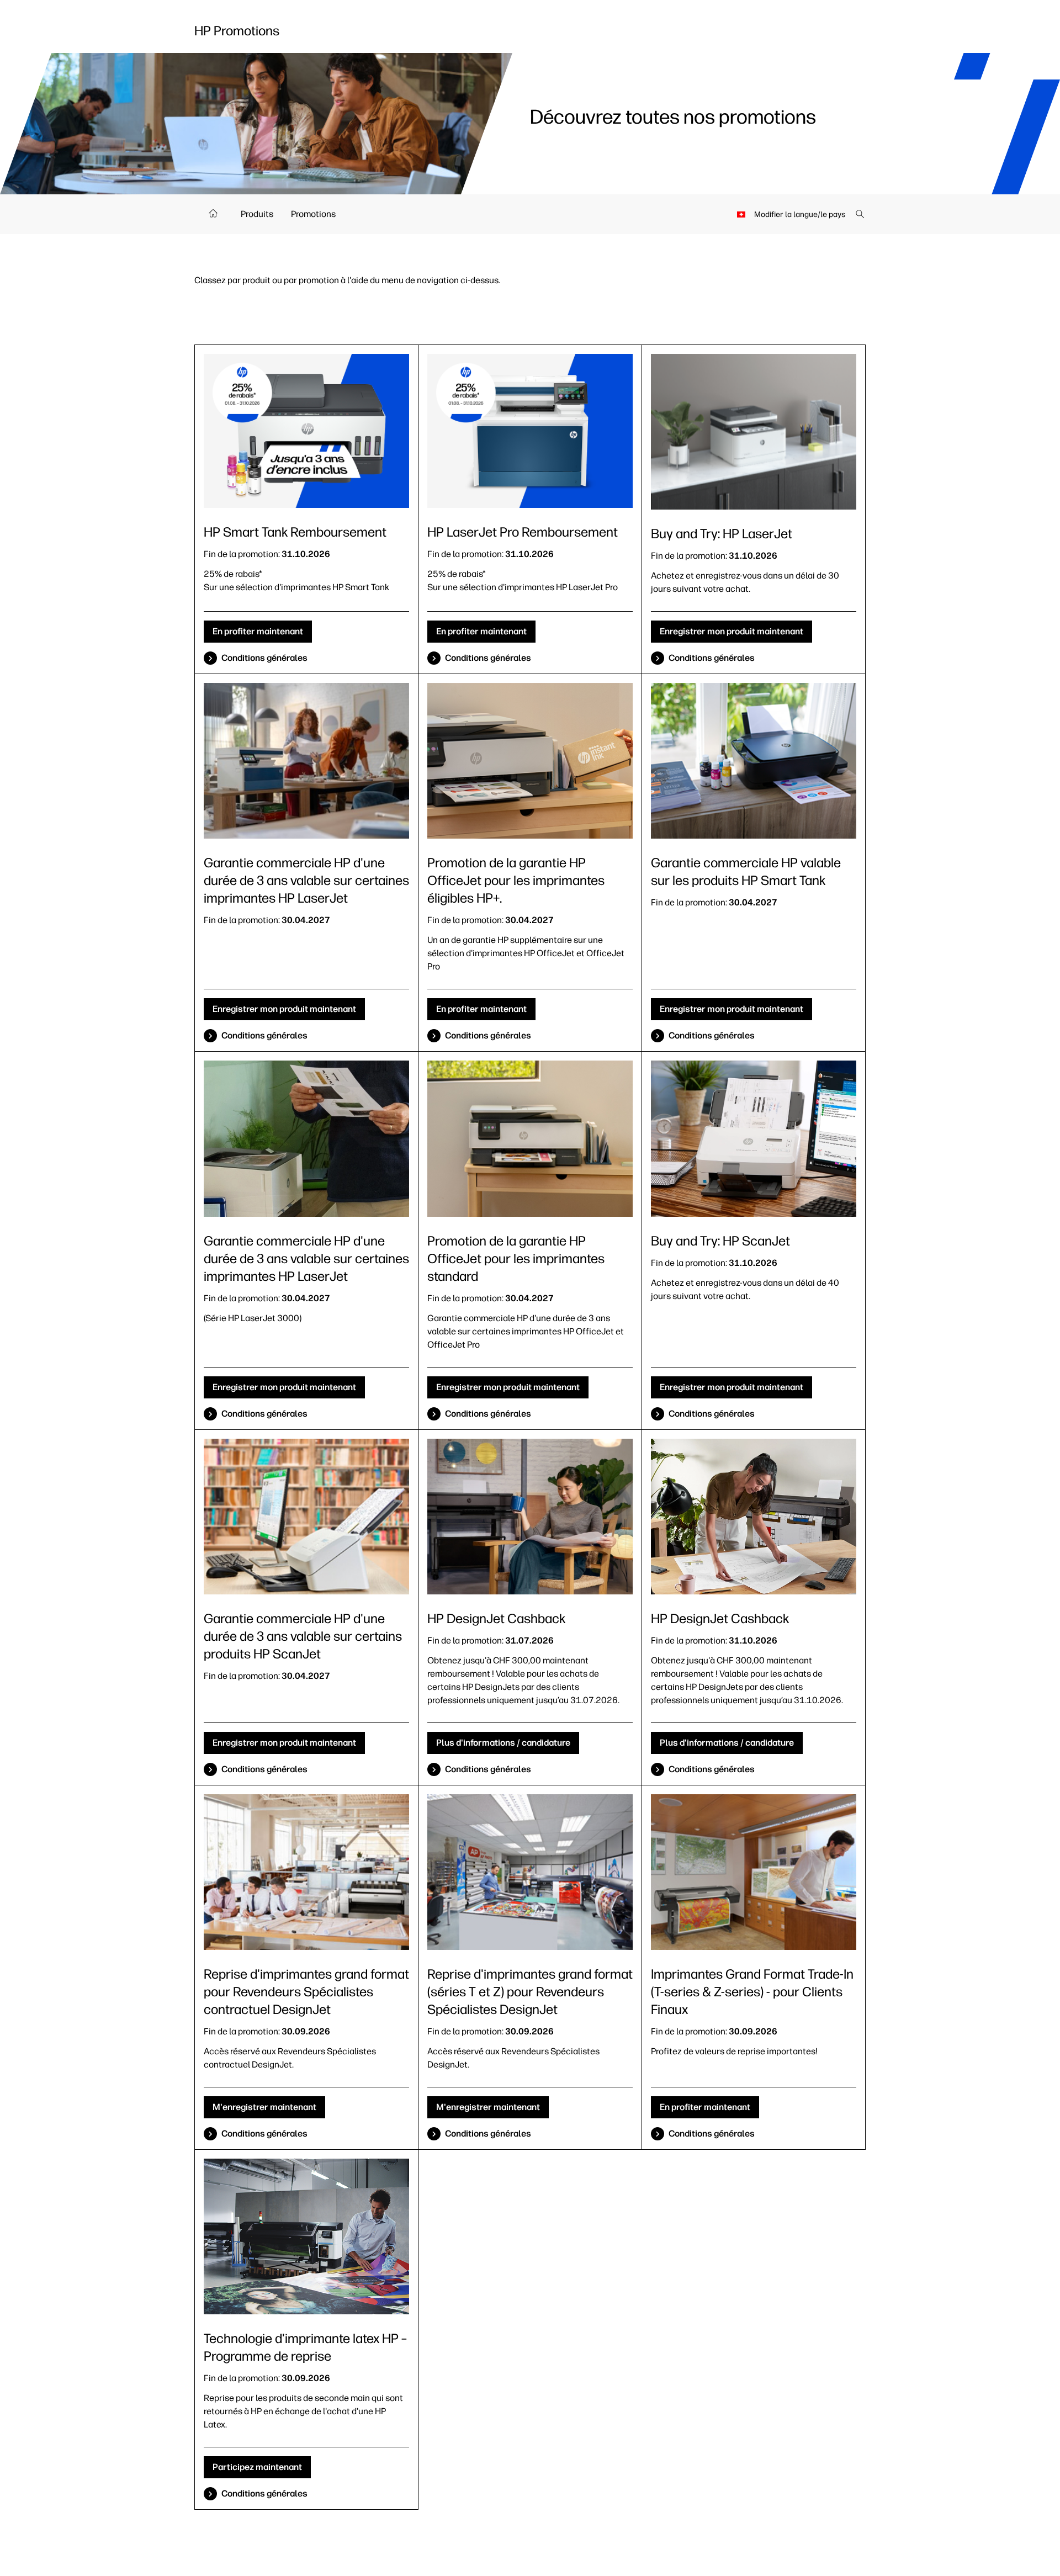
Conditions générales (264, 658)
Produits (257, 214)
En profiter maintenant (258, 631)
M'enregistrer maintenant (264, 2107)
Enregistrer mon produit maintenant (732, 631)
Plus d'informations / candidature (503, 1743)
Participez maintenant (257, 2467)
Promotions (313, 214)
